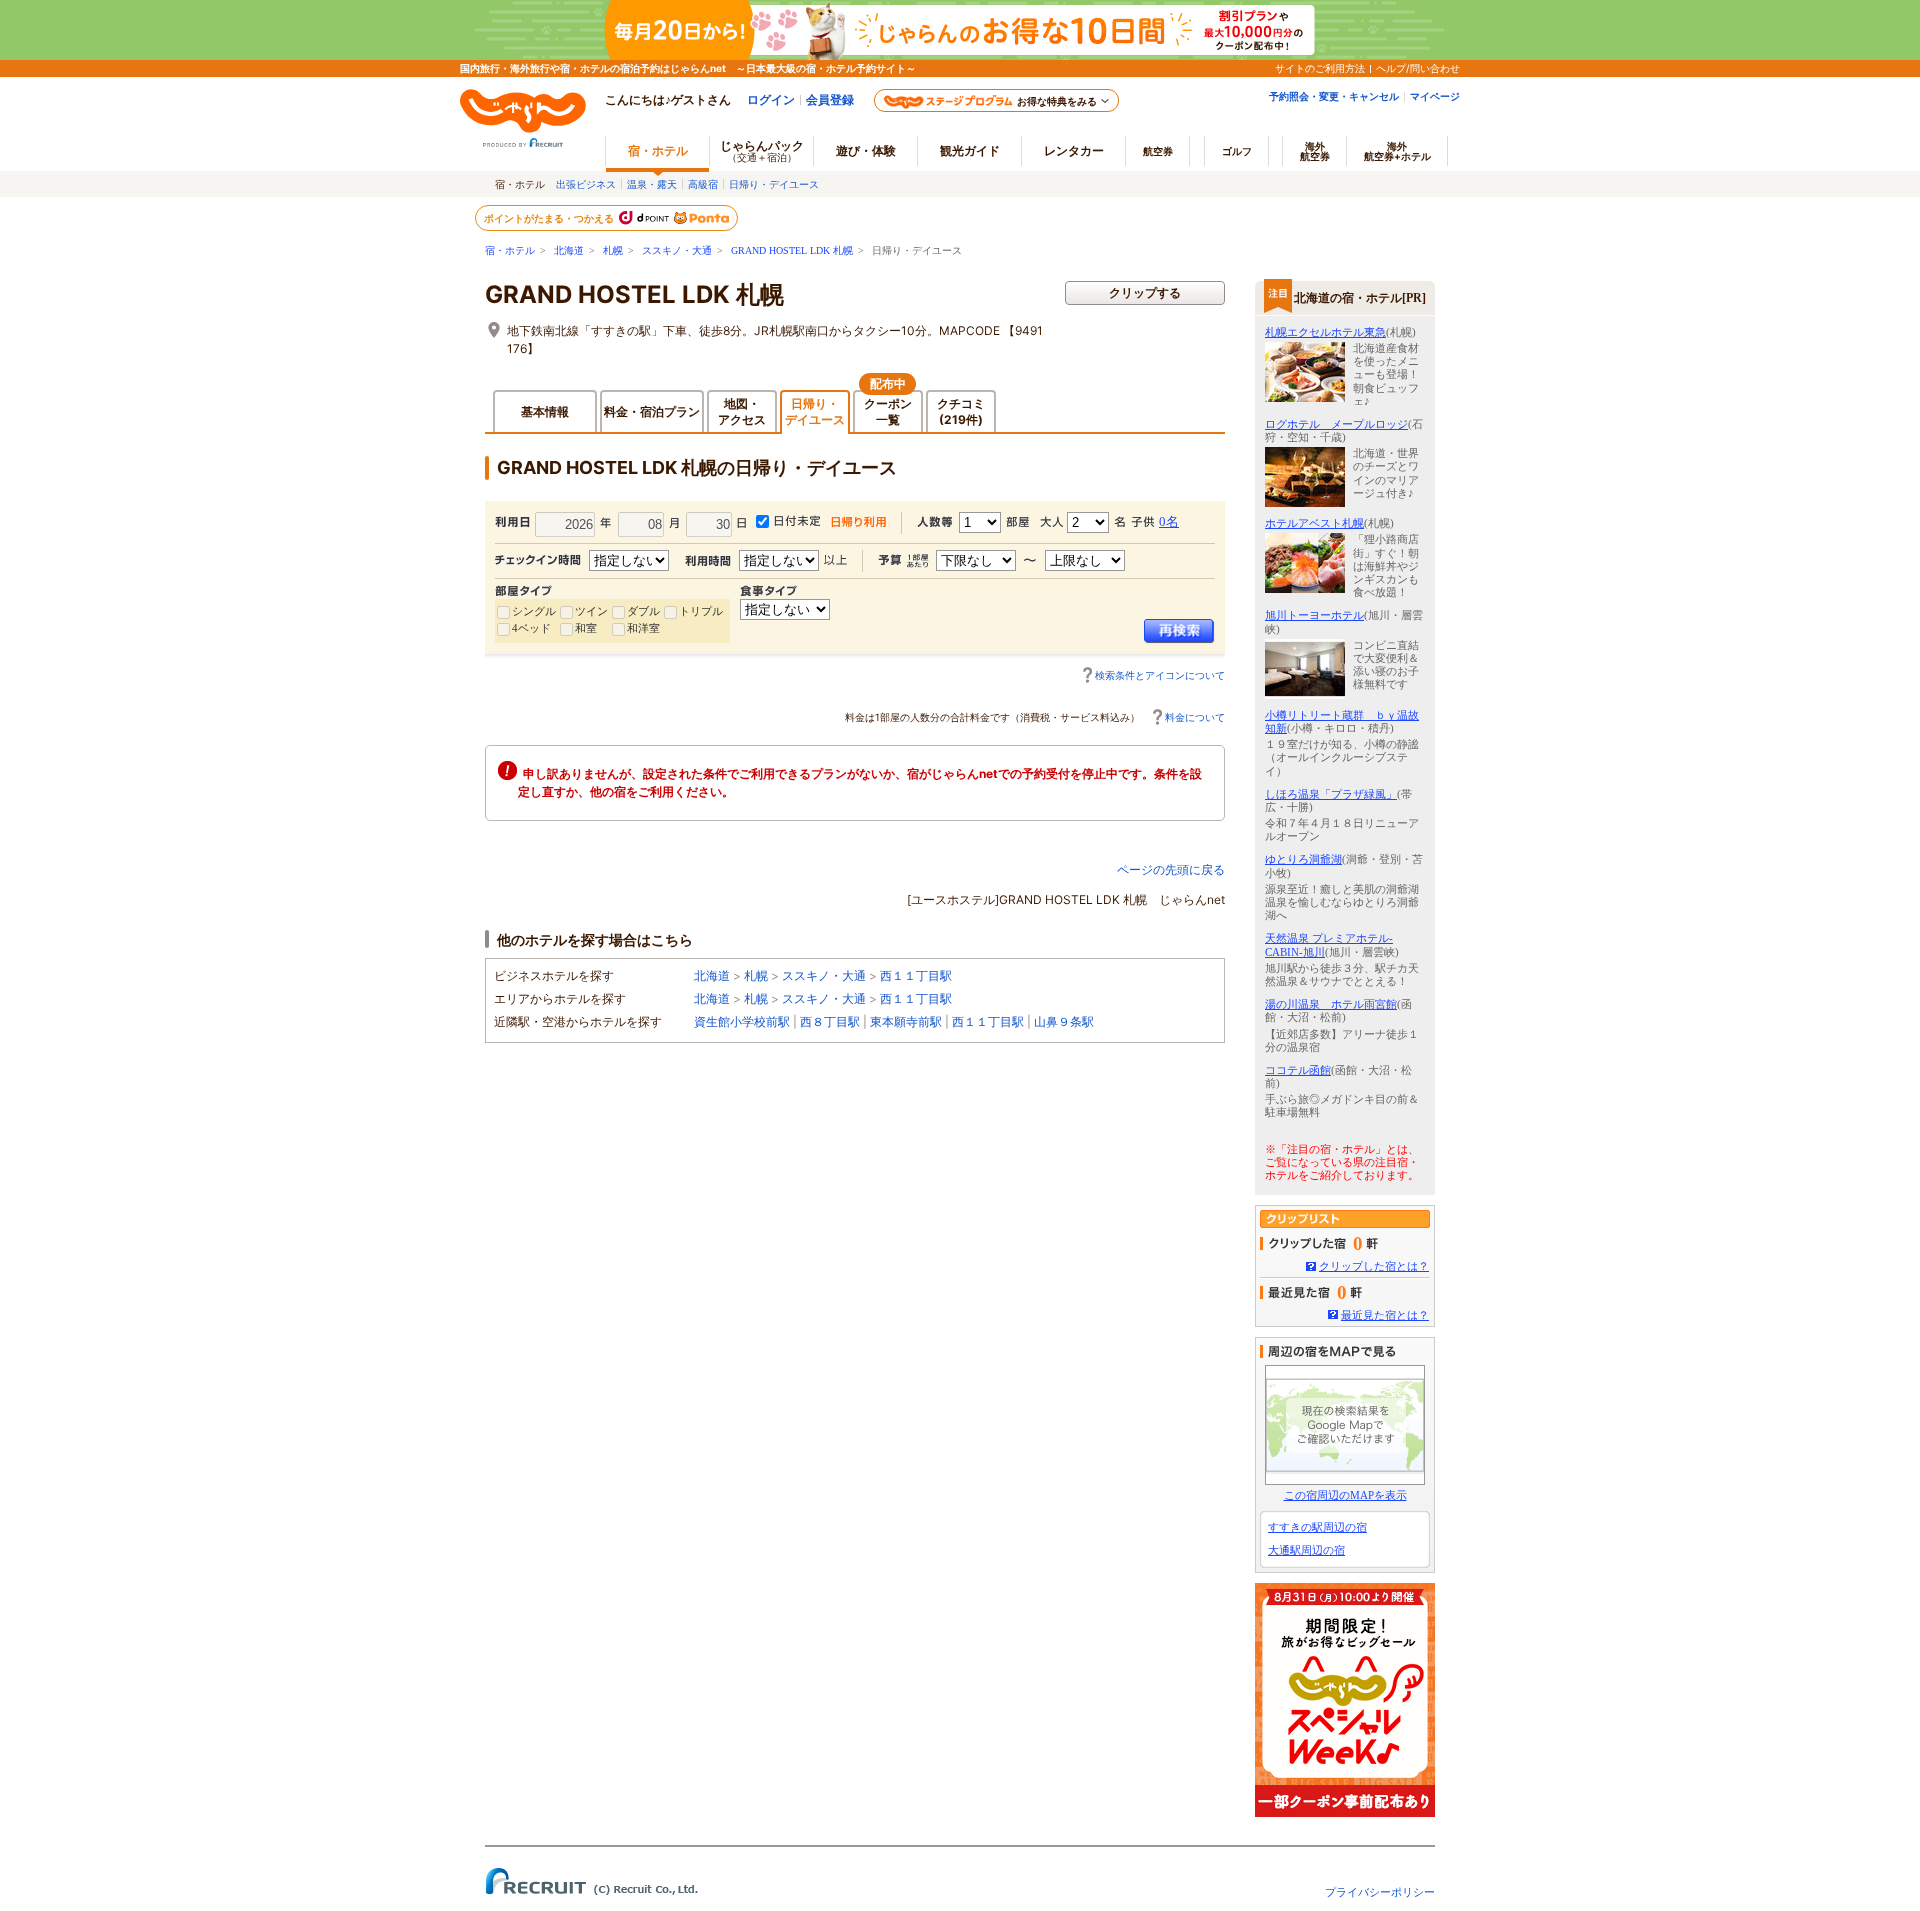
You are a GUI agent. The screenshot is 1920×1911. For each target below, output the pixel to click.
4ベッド (531, 628)
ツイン (591, 611)
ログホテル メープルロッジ (1336, 424)
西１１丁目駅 (916, 975)
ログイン (771, 99)
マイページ (1435, 96)
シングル (534, 611)
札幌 (613, 250)
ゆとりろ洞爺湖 (1303, 859)
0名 (1169, 521)
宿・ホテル (510, 250)
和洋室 (643, 628)
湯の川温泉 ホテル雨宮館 (1331, 1004)
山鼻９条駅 (1064, 1021)
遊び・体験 (866, 150)
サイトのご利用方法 (1320, 68)
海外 (1315, 151)
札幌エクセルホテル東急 (1325, 332)
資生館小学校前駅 (742, 1021)
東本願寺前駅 (906, 1021)
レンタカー (1074, 150)
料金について (1195, 717)
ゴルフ (1237, 151)
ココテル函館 (1298, 1070)
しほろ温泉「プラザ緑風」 (1331, 794)
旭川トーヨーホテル (1314, 615)
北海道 (569, 250)
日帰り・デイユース (774, 184)
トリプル (701, 611)
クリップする (1145, 292)
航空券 (1158, 151)
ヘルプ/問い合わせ (1418, 68)
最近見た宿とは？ (1385, 1315)
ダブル (643, 611)
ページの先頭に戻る (1171, 869)
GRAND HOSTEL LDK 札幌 (792, 250)
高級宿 (703, 184)
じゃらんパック (762, 150)
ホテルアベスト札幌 (1314, 523)
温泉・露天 (652, 184)
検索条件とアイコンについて (1160, 675)
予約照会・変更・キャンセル (1334, 96)
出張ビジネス (586, 184)
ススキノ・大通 (677, 250)
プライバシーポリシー (1380, 1892)
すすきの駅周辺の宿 (1317, 1527)
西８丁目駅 (830, 1021)
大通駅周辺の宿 (1306, 1550)
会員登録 (830, 99)
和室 (586, 628)
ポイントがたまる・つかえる (550, 218)
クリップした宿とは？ (1374, 1266)
